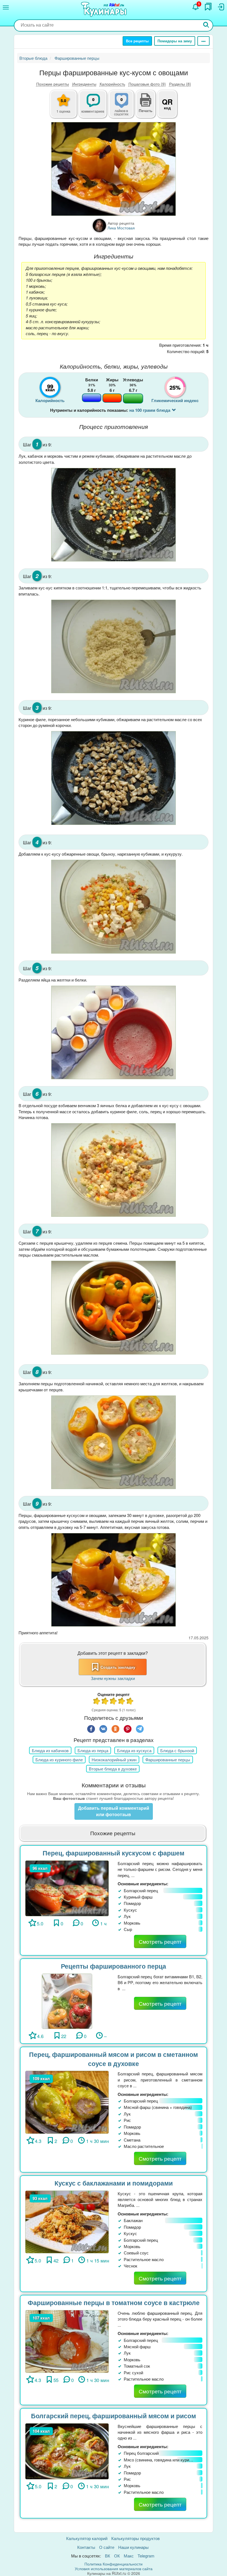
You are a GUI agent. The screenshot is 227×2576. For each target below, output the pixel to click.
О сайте (107, 2547)
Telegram (146, 2556)
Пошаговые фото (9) (147, 84)
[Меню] (6, 7)
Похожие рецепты (53, 84)
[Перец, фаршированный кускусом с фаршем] (67, 1888)
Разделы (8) (180, 84)
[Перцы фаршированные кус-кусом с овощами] (114, 169)
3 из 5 (114, 1702)
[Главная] (105, 10)
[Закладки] (208, 7)
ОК (117, 2556)
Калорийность (112, 84)
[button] (146, 110)
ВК (108, 2556)
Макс (129, 2556)
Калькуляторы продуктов (136, 2538)
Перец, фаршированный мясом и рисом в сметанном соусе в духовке (114, 2059)
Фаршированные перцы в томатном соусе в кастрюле (114, 2302)
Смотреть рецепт (160, 1941)
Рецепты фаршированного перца (114, 1966)
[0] (125, 107)
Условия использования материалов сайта (114, 2569)
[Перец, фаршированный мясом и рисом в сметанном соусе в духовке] (67, 2102)
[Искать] (206, 25)
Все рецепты (137, 41)
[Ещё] (203, 41)
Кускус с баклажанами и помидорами (114, 2183)
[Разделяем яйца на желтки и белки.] (114, 1032)
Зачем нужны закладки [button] (113, 1678)
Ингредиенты (84, 84)
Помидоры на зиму (175, 41)
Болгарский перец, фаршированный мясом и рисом (114, 2416)
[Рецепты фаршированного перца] (67, 2001)
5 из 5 (130, 1702)
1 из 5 (97, 1702)
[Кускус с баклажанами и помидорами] (67, 2221)
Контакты (86, 2547)
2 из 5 (105, 1702)
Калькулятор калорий (87, 2538)
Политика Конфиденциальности (114, 2564)
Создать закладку (118, 1667)
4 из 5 (122, 1702)
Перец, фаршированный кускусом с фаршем (114, 1853)
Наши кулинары (133, 2547)
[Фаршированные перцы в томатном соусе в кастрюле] (67, 2341)
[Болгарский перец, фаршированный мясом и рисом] (67, 2451)
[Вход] (221, 7)
